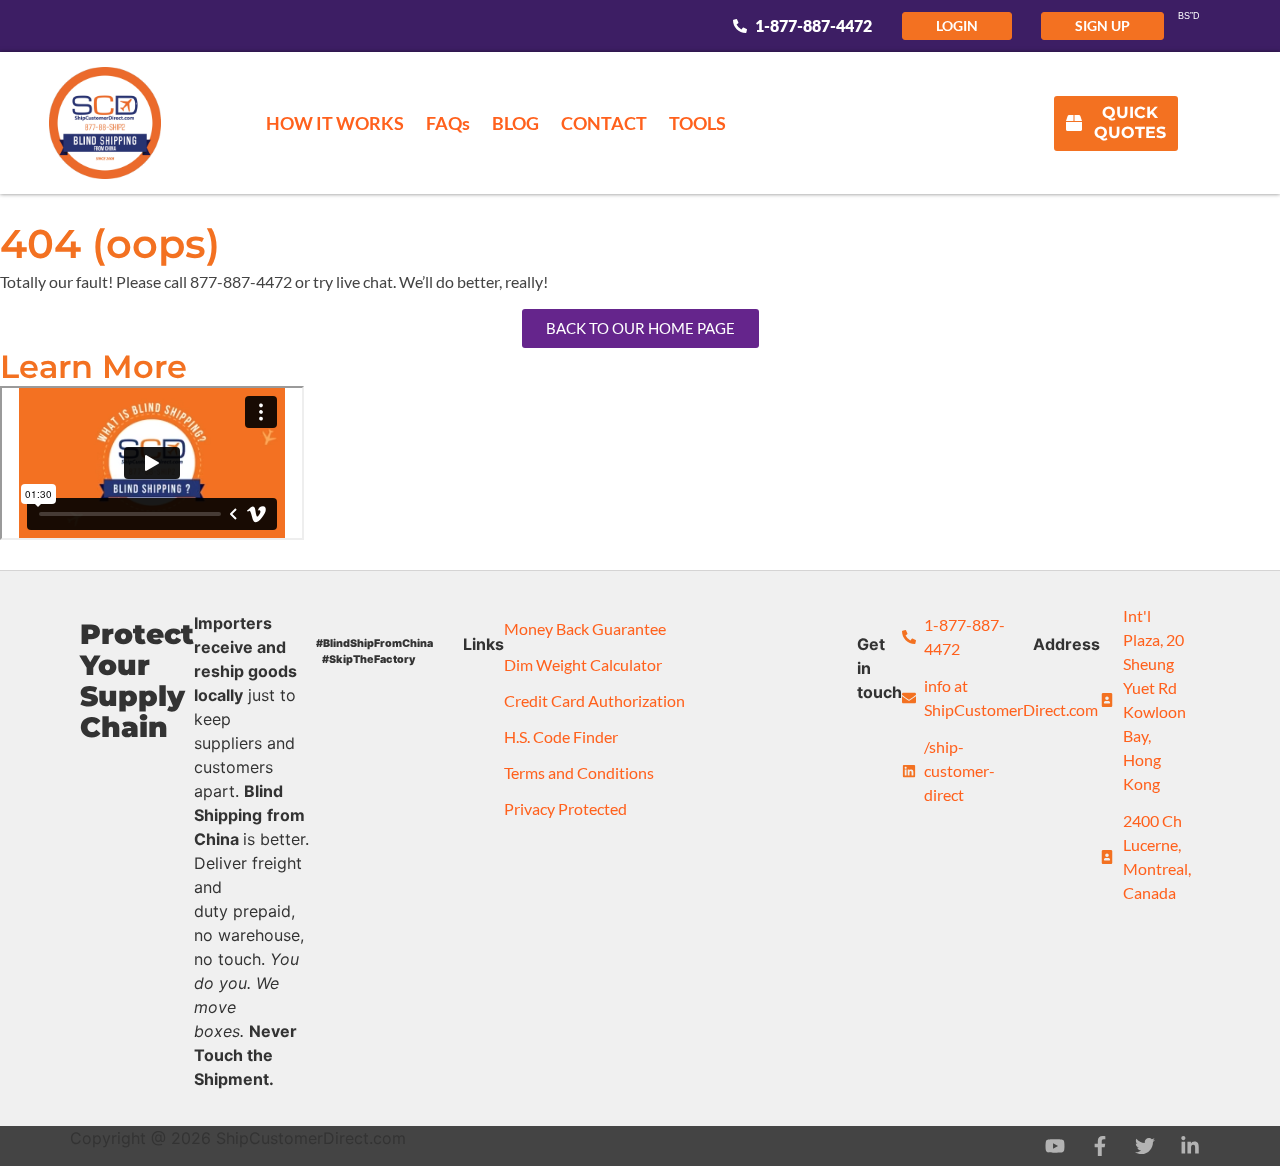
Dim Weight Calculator (583, 664)
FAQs (448, 123)
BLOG (515, 123)
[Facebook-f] (1100, 1146)
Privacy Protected (565, 808)
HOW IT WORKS (335, 123)
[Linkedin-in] (1190, 1146)
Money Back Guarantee (585, 628)
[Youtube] (1055, 1146)
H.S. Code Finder (561, 736)
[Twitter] (1145, 1146)
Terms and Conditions (579, 772)
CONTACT (604, 123)
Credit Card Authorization (594, 700)
